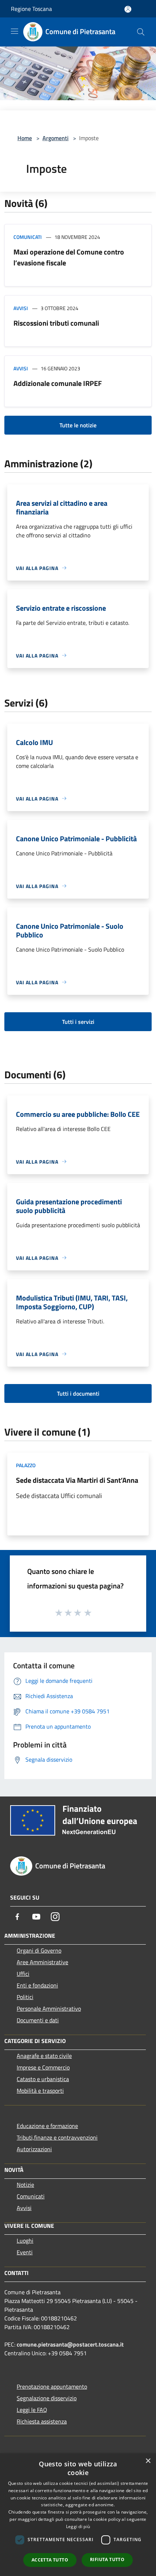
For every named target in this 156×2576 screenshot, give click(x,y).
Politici (25, 1997)
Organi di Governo (39, 1950)
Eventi (25, 2252)
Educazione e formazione (47, 2126)
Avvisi (21, 308)
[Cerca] (141, 32)
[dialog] (78, 2515)
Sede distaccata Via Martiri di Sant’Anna (77, 1480)
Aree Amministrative (42, 1962)
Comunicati (28, 237)
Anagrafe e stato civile (44, 2056)
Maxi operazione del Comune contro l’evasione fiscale (69, 257)
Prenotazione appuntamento (52, 2386)
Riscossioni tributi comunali (56, 323)
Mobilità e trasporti (40, 2091)
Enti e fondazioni (37, 1985)
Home (25, 138)
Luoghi (25, 2241)
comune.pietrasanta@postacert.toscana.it (70, 2344)
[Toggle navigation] (15, 31)
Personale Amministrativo (49, 2009)
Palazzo (26, 1465)
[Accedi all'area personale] (128, 9)
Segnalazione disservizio (47, 2398)
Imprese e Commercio (43, 2067)
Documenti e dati (38, 2020)
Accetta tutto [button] (50, 2560)
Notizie (25, 2185)
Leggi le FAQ (32, 2410)
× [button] (148, 2461)
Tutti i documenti (78, 1393)
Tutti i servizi (78, 1022)
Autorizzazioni (34, 2149)
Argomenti (56, 138)
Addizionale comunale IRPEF (58, 383)
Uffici (23, 1974)
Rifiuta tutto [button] (107, 2559)
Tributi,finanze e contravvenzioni (57, 2137)
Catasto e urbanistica (43, 2079)
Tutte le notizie (78, 425)
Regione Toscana (31, 9)
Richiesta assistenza (42, 2421)
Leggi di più (78, 2526)
